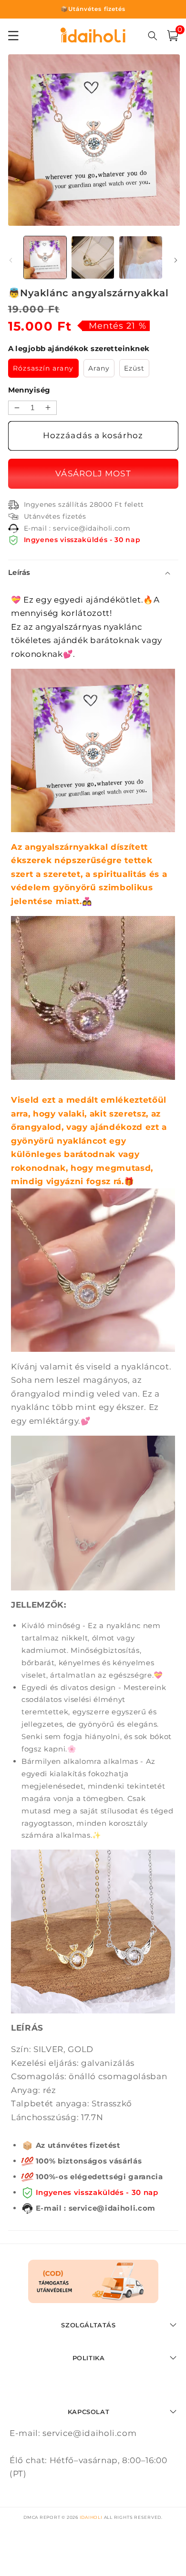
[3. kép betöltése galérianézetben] (140, 257)
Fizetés (93, 474)
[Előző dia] (10, 260)
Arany (99, 368)
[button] (173, 36)
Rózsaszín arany (43, 368)
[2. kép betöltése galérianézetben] (93, 257)
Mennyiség (29, 390)
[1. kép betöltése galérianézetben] (45, 257)
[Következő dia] (176, 260)
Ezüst (134, 368)
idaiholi (91, 2517)
